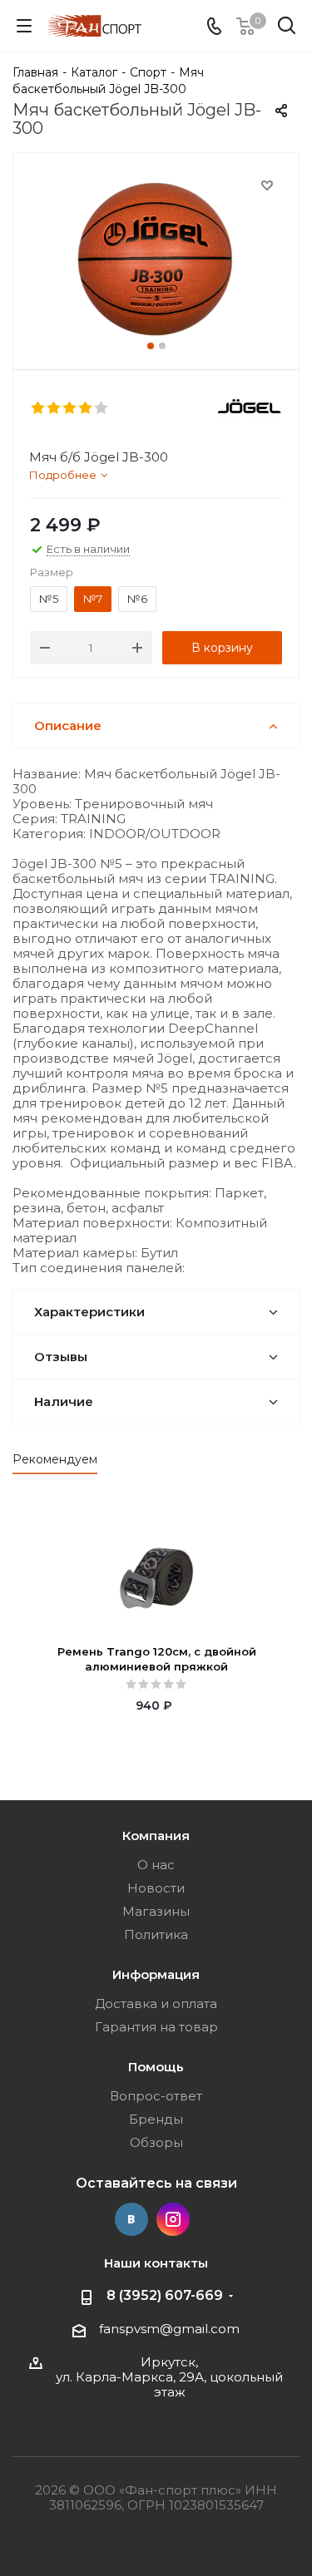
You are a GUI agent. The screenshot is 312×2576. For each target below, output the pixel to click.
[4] (86, 408)
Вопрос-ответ (156, 2096)
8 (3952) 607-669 (165, 2295)
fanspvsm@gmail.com (169, 2329)
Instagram (173, 2219)
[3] (70, 408)
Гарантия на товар (156, 2027)
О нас (156, 1865)
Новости (156, 1888)
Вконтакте (131, 2219)
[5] (102, 408)
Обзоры (156, 2142)
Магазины (156, 1911)
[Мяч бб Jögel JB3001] (156, 257)
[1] (39, 408)
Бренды (156, 2119)
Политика (156, 1934)
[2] (54, 408)
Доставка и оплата (156, 2004)
